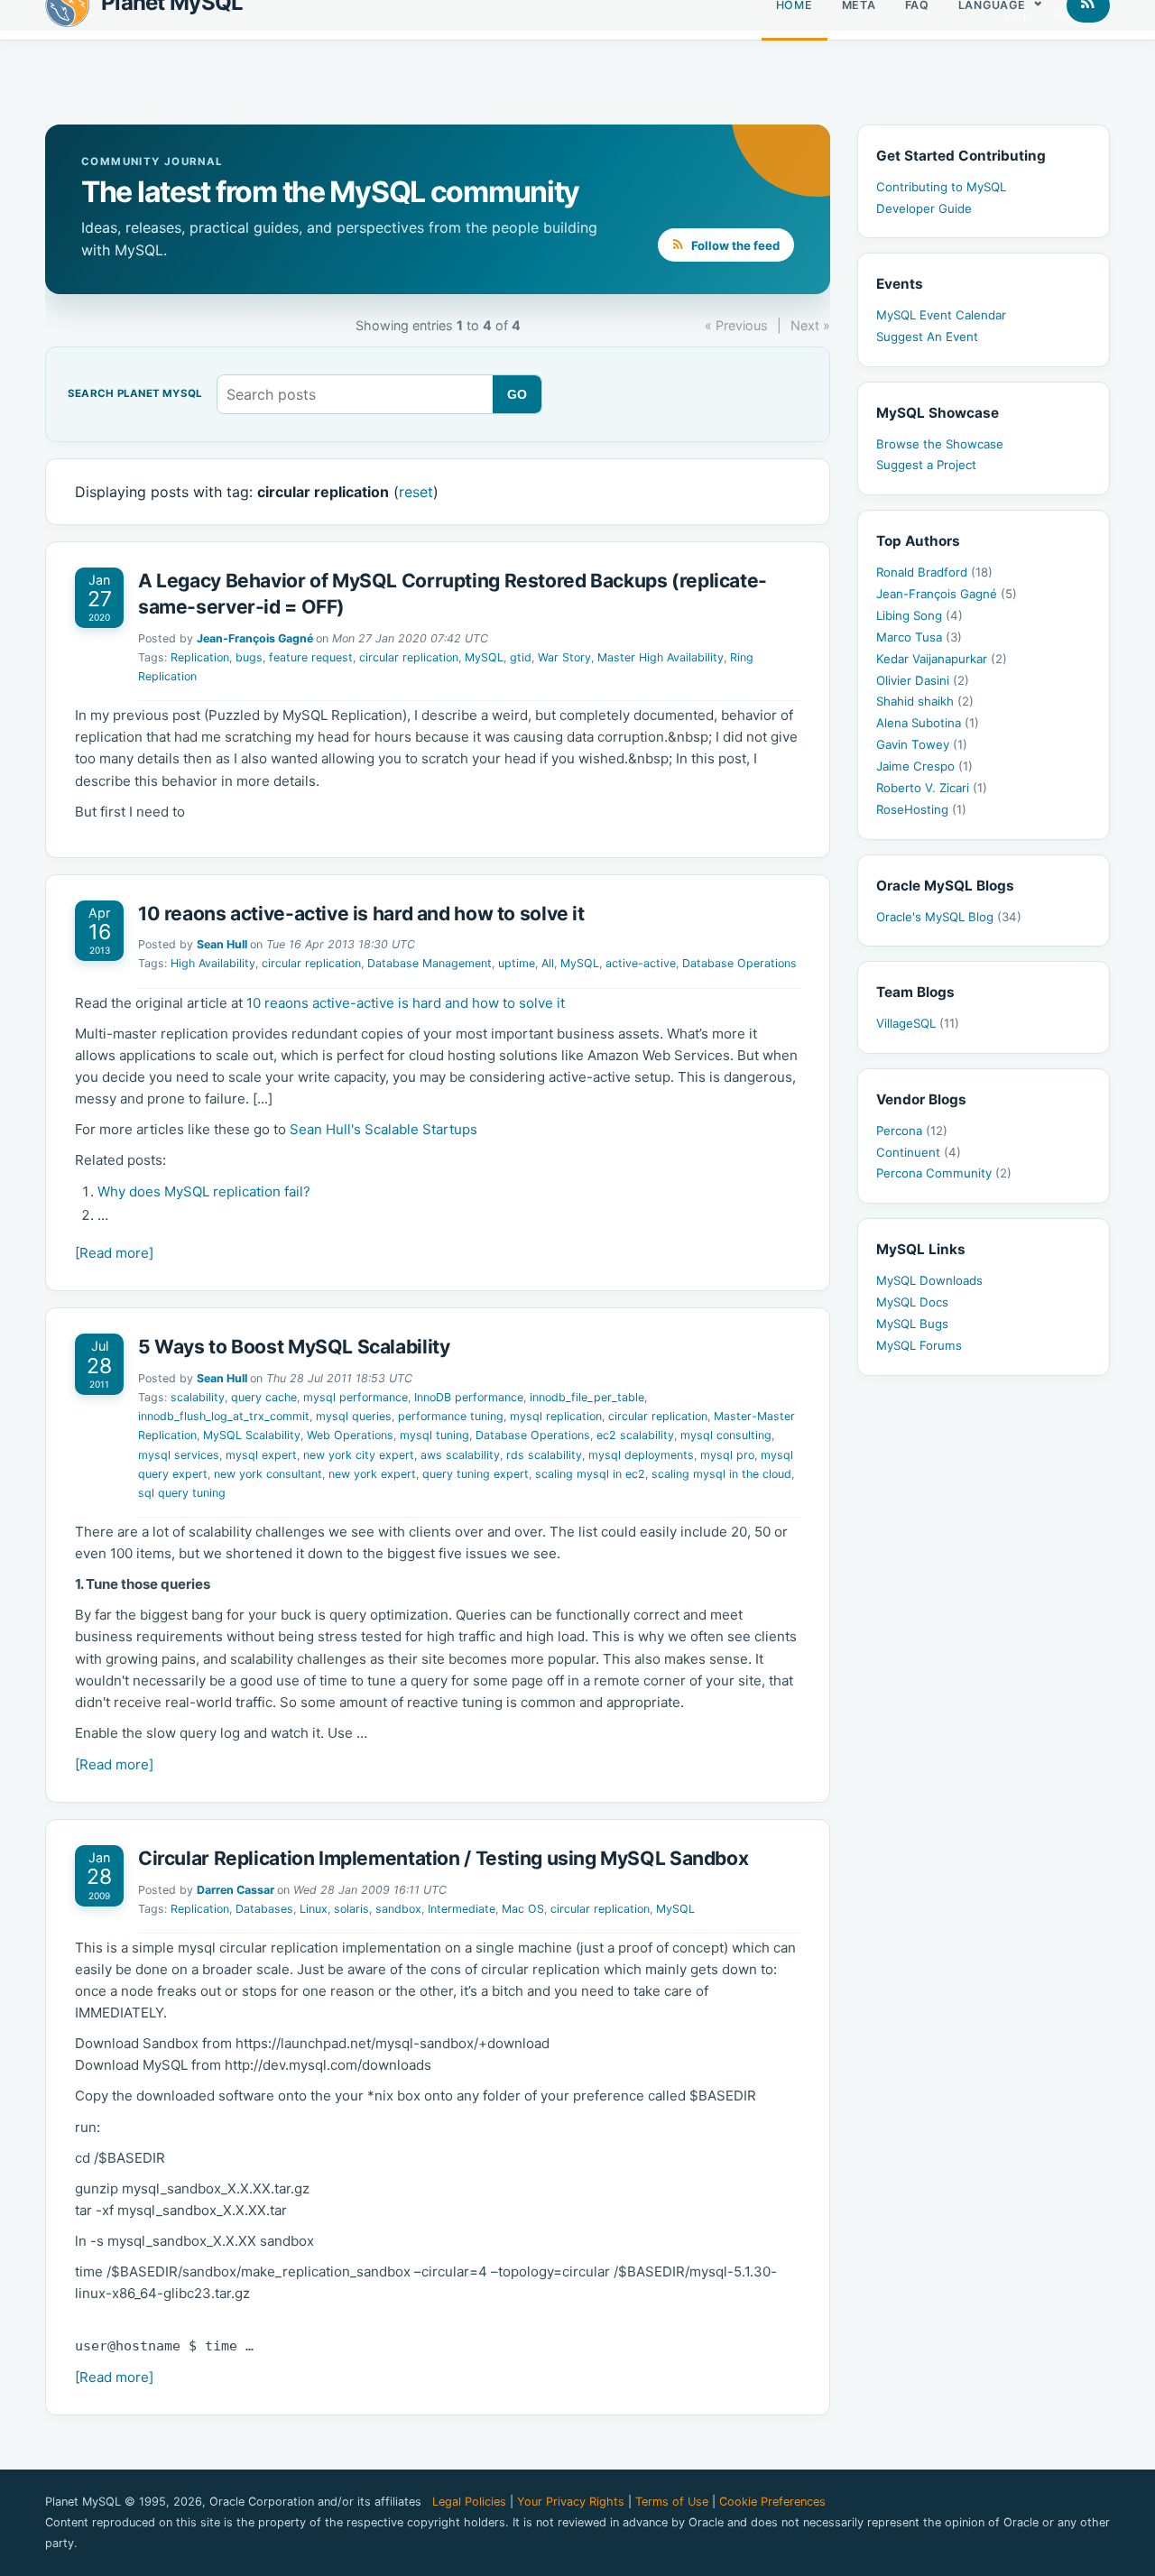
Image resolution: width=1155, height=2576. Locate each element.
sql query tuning (182, 1493)
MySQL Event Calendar (941, 315)
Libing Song (919, 615)
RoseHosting (921, 809)
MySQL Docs (912, 1302)
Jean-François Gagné (255, 638)
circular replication (409, 657)
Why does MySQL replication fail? (204, 1191)
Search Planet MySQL (135, 394)
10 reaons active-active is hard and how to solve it (361, 914)
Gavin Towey (922, 744)
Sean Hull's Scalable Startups (383, 1129)
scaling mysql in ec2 (590, 1474)
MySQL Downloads (929, 1280)
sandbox (398, 1909)
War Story (564, 657)
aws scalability (460, 1455)
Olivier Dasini (923, 680)
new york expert (372, 1474)
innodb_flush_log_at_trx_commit (224, 1416)
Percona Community (944, 1173)
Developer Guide (924, 208)
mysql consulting (726, 1435)
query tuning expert (476, 1474)
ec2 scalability (635, 1435)
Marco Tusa (919, 637)
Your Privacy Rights (571, 2502)
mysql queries (354, 1416)
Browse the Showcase (940, 444)
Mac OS (523, 1909)
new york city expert (359, 1455)
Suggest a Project (926, 465)
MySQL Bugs (912, 1324)
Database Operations (739, 963)
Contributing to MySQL (941, 187)
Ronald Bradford (934, 572)
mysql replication (556, 1416)
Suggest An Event (927, 337)
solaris (351, 1909)
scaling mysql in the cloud (721, 1474)
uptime (517, 963)
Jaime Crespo (924, 766)
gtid (521, 657)
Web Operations (350, 1435)
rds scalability (544, 1455)
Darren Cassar (236, 1890)
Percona (912, 1131)
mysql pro (727, 1455)
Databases (264, 1909)
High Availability (213, 963)
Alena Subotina (928, 723)
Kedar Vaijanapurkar (942, 659)
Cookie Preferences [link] (772, 2502)
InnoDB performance (469, 1397)
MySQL (484, 657)
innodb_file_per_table (587, 1397)
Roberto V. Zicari (932, 788)
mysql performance (356, 1397)
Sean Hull (222, 944)
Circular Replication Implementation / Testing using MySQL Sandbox (443, 1858)
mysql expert (261, 1455)
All (548, 963)
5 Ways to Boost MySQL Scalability (294, 1347)
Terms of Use (672, 2502)
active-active (641, 963)
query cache (264, 1397)
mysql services (179, 1455)
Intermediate (462, 1909)
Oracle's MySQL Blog (949, 917)
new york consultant (268, 1474)
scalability (198, 1397)
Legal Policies (469, 2502)
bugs (249, 657)
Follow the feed (734, 245)
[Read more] (114, 1253)
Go (517, 394)
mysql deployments (641, 1455)
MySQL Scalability (252, 1435)
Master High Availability (661, 657)
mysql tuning (434, 1435)
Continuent (919, 1152)
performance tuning (451, 1416)
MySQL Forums (919, 1345)
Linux (314, 1909)
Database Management (430, 963)
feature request (311, 657)
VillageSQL (918, 1023)
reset (416, 492)
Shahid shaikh (925, 701)
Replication (200, 657)
